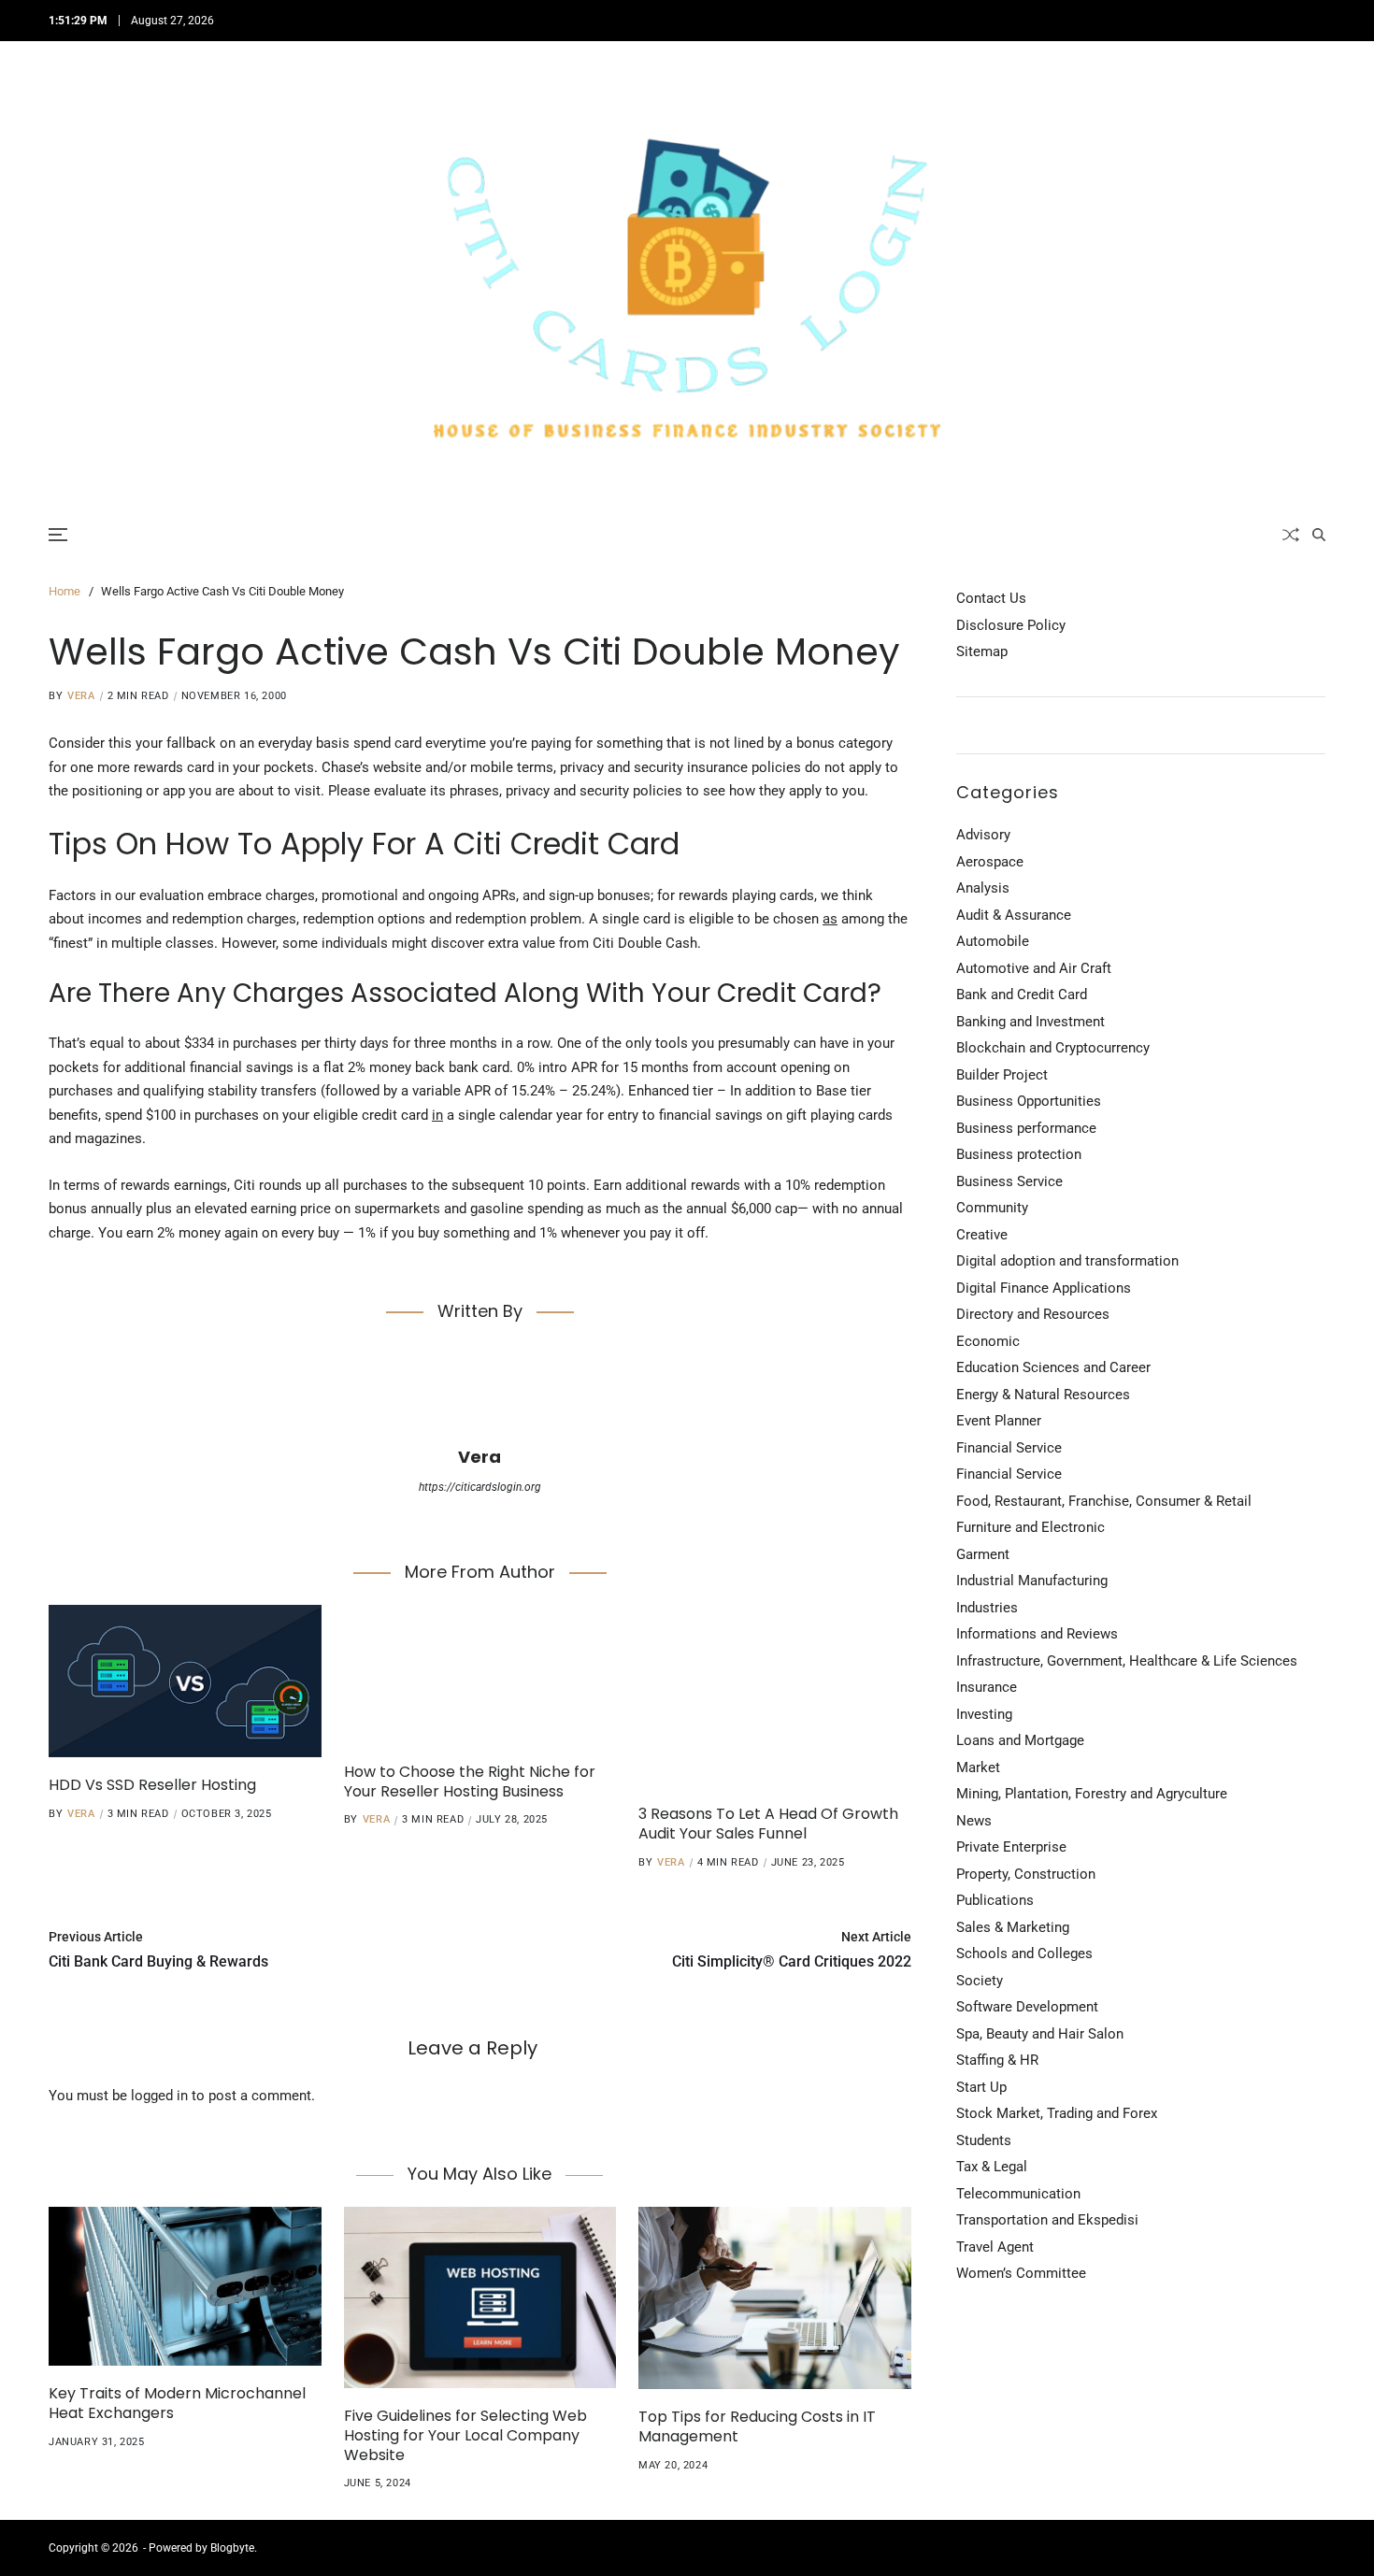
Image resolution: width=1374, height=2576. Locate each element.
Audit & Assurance (1014, 915)
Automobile (993, 941)
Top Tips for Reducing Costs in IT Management (757, 2426)
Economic (988, 1341)
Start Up (981, 2087)
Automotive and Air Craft (1034, 968)
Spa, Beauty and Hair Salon (1040, 2034)
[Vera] (479, 1393)
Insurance (987, 1687)
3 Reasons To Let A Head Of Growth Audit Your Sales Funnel (768, 1824)
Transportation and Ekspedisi (1047, 2220)
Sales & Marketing (1013, 1927)
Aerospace (990, 862)
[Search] (1319, 535)
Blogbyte (232, 2548)
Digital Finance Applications (1044, 1288)
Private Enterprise (1011, 1847)
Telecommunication (1018, 2194)
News (974, 1821)
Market (978, 1767)
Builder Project (1002, 1075)
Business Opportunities (1029, 1101)
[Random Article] (1291, 535)
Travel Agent (995, 2247)
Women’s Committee (1021, 2273)
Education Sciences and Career (1053, 1367)
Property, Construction (1026, 1874)
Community (992, 1208)
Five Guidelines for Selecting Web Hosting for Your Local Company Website (465, 2435)
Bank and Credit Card (1022, 995)
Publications (995, 1900)
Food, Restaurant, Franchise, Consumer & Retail (1104, 1501)
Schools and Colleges (1024, 1953)
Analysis (983, 888)
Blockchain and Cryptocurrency (1053, 1048)
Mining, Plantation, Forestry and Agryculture (1092, 1794)
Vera (81, 696)
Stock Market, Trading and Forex (1057, 2113)
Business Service (1009, 1181)
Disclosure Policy (1011, 625)
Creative (982, 1235)
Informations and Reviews (1037, 1634)
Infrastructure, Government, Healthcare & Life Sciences (1127, 1661)
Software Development (1027, 2007)
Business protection (1019, 1154)
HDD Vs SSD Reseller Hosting (152, 1785)
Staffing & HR (997, 2060)
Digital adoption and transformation (1067, 1261)
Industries (987, 1608)
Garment (983, 1554)
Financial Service (1009, 1448)
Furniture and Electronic (1030, 1527)
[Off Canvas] (58, 535)
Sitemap (982, 651)
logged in (159, 2096)
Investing (984, 1714)
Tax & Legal (992, 2167)
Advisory (983, 835)
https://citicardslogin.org (480, 1487)
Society (980, 1981)
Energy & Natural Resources (1043, 1395)
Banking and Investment (1030, 1022)
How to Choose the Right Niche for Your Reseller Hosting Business (470, 1782)
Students (984, 2140)
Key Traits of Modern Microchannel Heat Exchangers (177, 2403)
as (830, 919)
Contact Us (991, 598)
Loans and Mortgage (1020, 1740)
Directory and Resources (1033, 1314)
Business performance (1026, 1128)
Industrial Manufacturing (1032, 1581)
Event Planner (999, 1421)
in (437, 1115)
